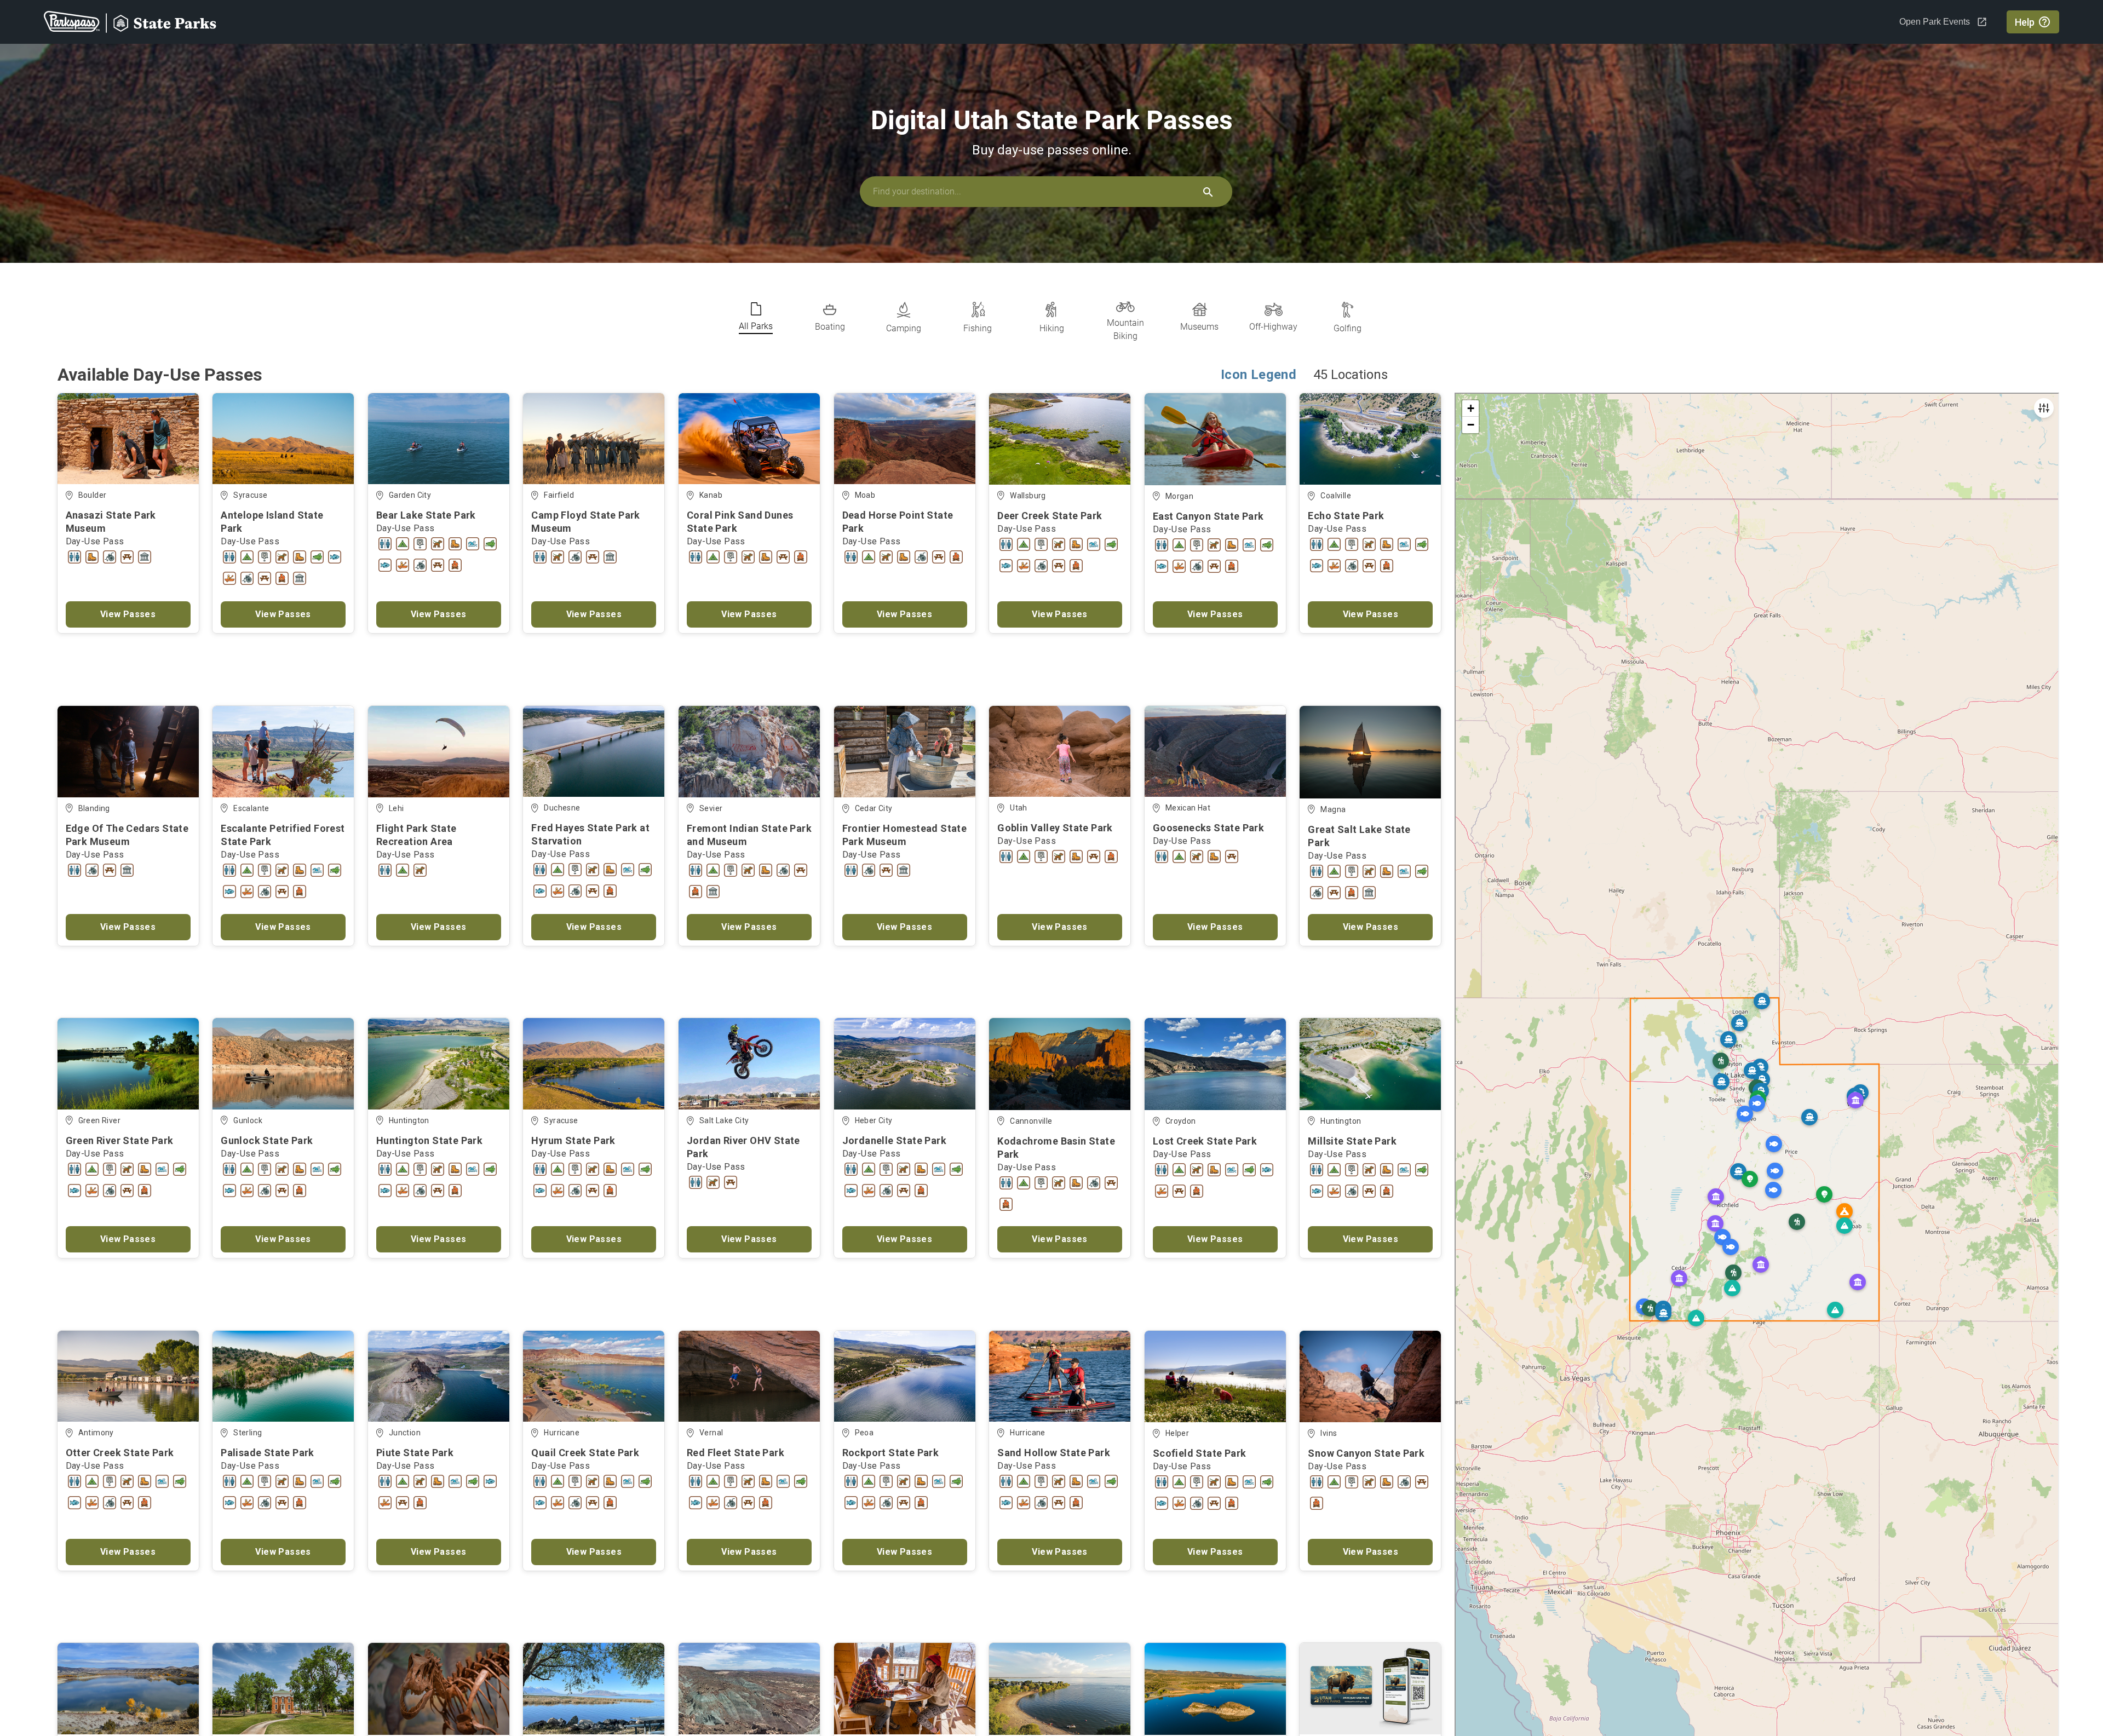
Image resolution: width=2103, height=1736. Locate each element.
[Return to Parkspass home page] (130, 22)
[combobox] (1046, 192)
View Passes (128, 614)
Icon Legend (1259, 375)
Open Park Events (1935, 22)
